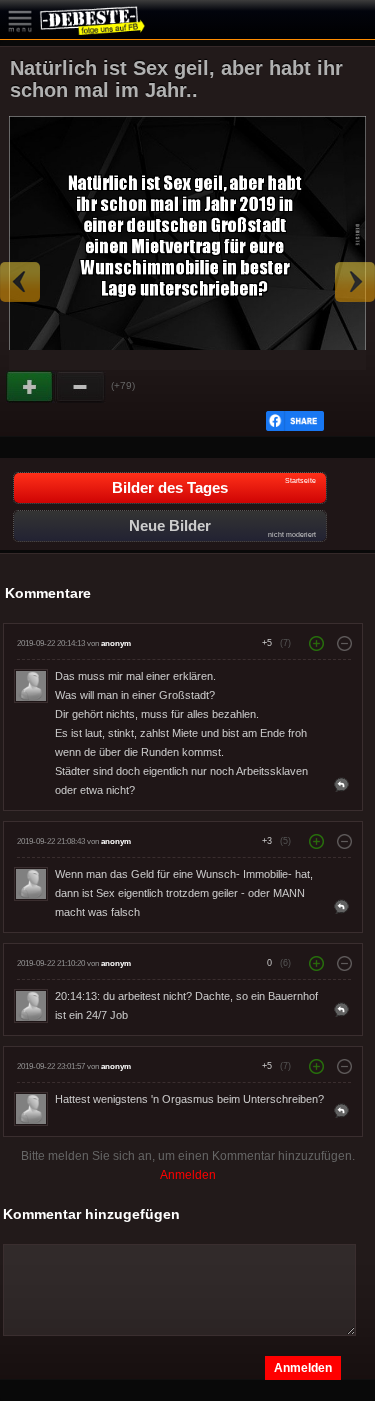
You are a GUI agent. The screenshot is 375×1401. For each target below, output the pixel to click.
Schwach (81, 387)
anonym (116, 643)
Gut (31, 387)
